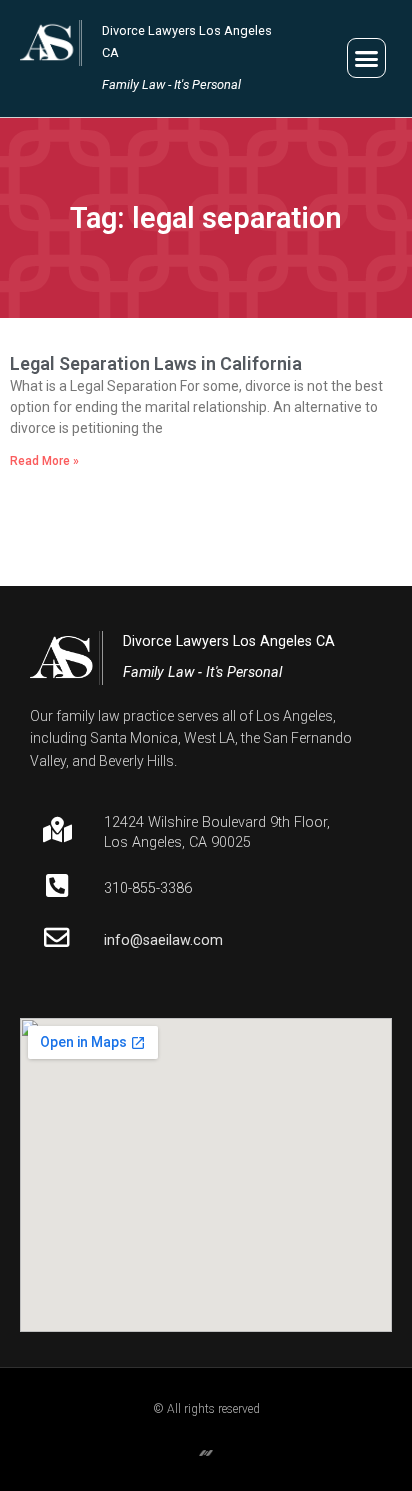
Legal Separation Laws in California (156, 363)
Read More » (44, 461)
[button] (367, 58)
